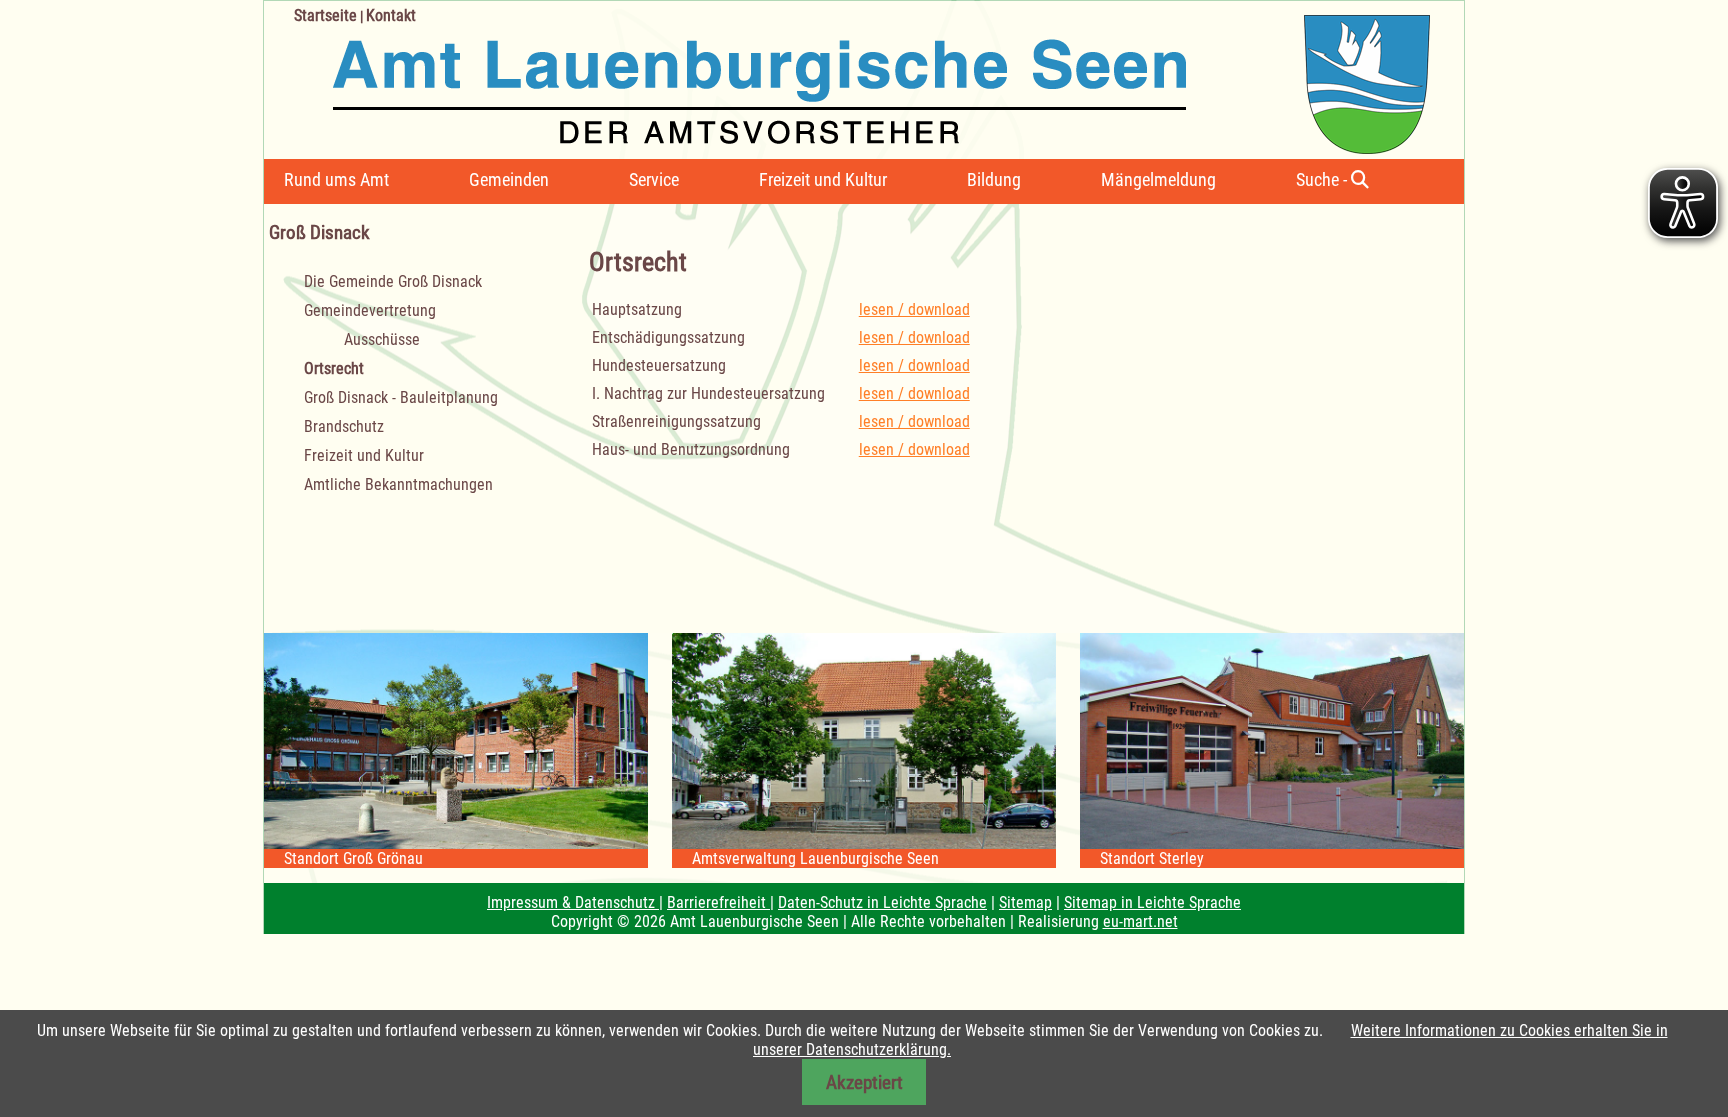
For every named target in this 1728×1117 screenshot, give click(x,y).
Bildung (994, 179)
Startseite (325, 15)
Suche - (1323, 179)
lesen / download (914, 309)
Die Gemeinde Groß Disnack (393, 281)
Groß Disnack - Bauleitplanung (401, 397)
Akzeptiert (864, 1082)
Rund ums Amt (336, 179)
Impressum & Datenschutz (573, 902)
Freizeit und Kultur (823, 179)
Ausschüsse (382, 339)
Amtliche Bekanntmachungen (398, 484)
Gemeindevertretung (370, 310)
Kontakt (391, 15)
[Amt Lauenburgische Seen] (847, 77)
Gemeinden (509, 179)
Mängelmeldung (1158, 179)
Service (654, 179)
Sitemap (1025, 902)
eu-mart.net (1140, 921)
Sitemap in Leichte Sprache (1152, 902)
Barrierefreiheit (718, 902)
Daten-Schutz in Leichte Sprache (882, 902)
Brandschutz (344, 426)
